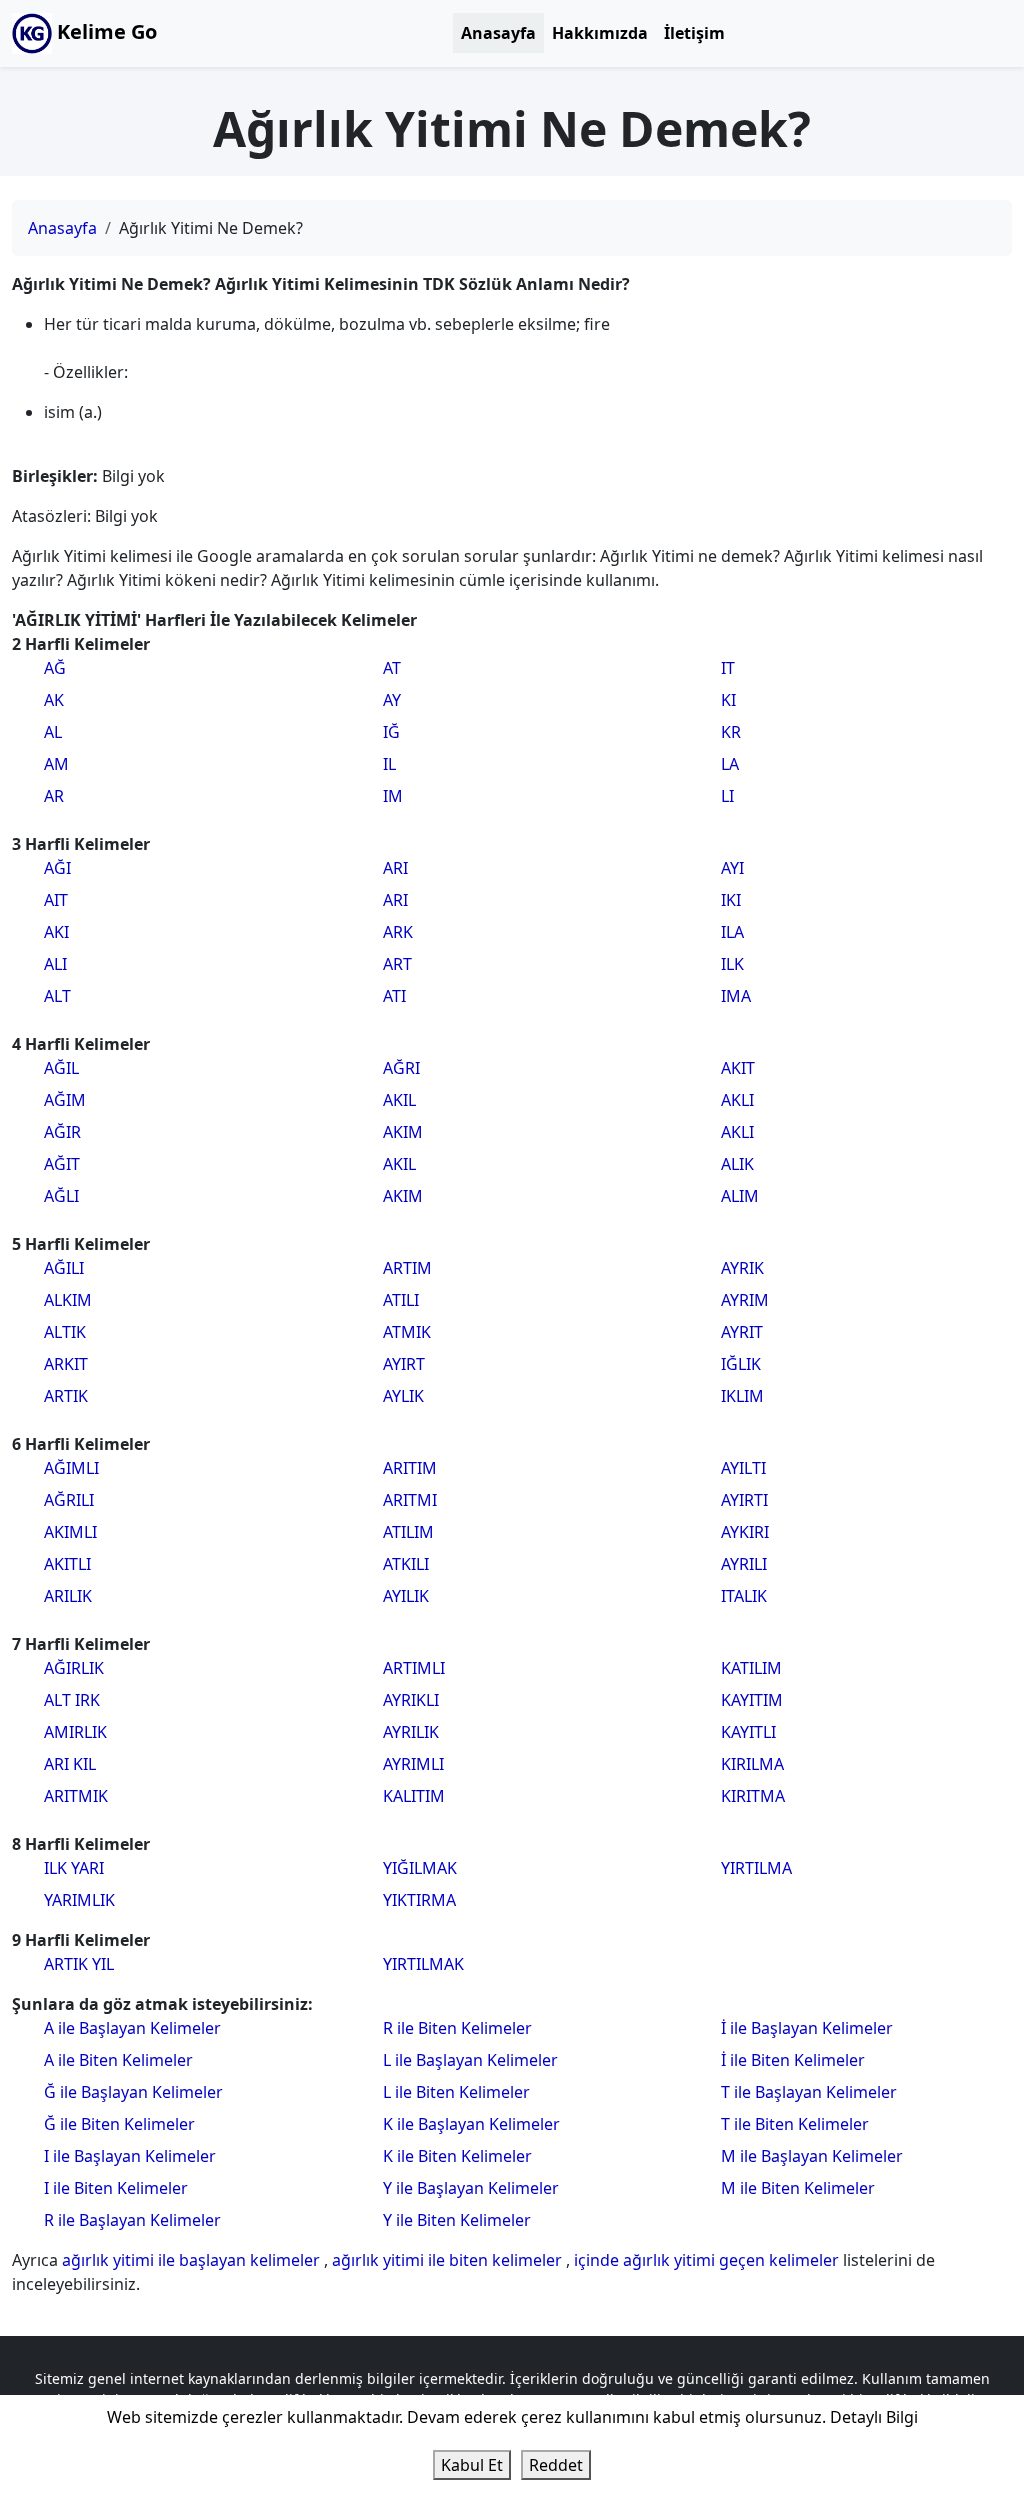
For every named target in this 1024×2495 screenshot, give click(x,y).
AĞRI (401, 1068)
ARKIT (66, 1364)
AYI (732, 868)
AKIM (403, 1132)
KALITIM (414, 1796)
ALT (57, 996)
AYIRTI (744, 1500)
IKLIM (742, 1396)
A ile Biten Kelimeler (118, 2060)
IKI (731, 900)
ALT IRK (72, 1700)
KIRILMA (752, 1764)
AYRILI (744, 1564)
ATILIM (408, 1532)
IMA (736, 996)
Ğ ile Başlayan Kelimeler (133, 2092)
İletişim (694, 33)
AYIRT (404, 1364)
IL (389, 764)
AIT (56, 900)
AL (53, 732)
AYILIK (406, 1596)
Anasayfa (498, 33)
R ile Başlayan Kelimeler (132, 2220)
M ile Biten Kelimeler (798, 2188)
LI (727, 796)
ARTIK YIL (79, 1964)
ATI (394, 996)
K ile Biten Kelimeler (457, 2156)
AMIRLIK (75, 1732)
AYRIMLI (413, 1764)
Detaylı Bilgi (874, 2417)
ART (397, 964)
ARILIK (68, 1596)
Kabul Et (472, 2465)
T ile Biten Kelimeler (795, 2124)
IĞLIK (741, 1364)
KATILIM (751, 1668)
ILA (732, 932)
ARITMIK (76, 1796)
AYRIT (742, 1332)
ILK (732, 964)
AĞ (55, 668)
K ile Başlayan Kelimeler (471, 2124)
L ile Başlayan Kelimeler (470, 2060)
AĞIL (61, 1068)
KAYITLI (748, 1732)
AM (56, 764)
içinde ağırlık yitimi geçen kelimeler (708, 2260)
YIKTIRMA (419, 1900)
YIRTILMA (756, 1868)
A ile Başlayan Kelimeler (132, 2028)
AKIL (399, 1100)
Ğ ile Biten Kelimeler (119, 2124)
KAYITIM (752, 1700)
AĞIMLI (71, 1468)
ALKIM (68, 1300)
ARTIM (407, 1268)
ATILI (401, 1300)
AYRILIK (411, 1732)
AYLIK (403, 1396)
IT (728, 668)
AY (392, 700)
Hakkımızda (600, 33)
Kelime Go (104, 31)
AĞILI (64, 1268)
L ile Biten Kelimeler (456, 2092)
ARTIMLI (414, 1668)
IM (393, 796)
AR (54, 796)
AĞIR (62, 1132)
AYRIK (742, 1268)
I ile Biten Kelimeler (116, 2188)
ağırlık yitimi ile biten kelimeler (449, 2260)
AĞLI (61, 1196)
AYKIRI (745, 1532)
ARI (395, 868)
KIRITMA (753, 1796)
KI (728, 700)
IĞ (391, 732)
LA (730, 764)
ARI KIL (70, 1764)
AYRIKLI (411, 1700)
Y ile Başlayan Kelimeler (471, 2188)
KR (731, 732)
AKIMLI (70, 1532)
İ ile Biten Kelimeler (793, 2060)
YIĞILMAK (420, 1868)
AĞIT (62, 1164)
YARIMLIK (79, 1900)
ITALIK (744, 1596)
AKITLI (67, 1564)
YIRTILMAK (423, 1964)
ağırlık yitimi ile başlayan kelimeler (193, 2260)
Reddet (556, 2465)
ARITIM (410, 1468)
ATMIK (407, 1332)
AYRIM (745, 1300)
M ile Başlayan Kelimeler (812, 2156)
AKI (56, 932)
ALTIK (65, 1332)
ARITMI (410, 1500)
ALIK (737, 1164)
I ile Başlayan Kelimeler (130, 2156)
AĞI (57, 868)
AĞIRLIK (74, 1668)
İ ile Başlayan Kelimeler (807, 2028)
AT (392, 668)
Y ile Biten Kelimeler (457, 2220)
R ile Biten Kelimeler (457, 2028)
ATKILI (406, 1564)
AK (54, 700)
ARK (398, 932)
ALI (55, 964)
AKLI (737, 1100)
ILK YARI (74, 1868)
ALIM (740, 1196)
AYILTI (743, 1468)
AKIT (738, 1068)
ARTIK (66, 1396)
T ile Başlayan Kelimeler (809, 2092)
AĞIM (65, 1100)
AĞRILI (69, 1500)
